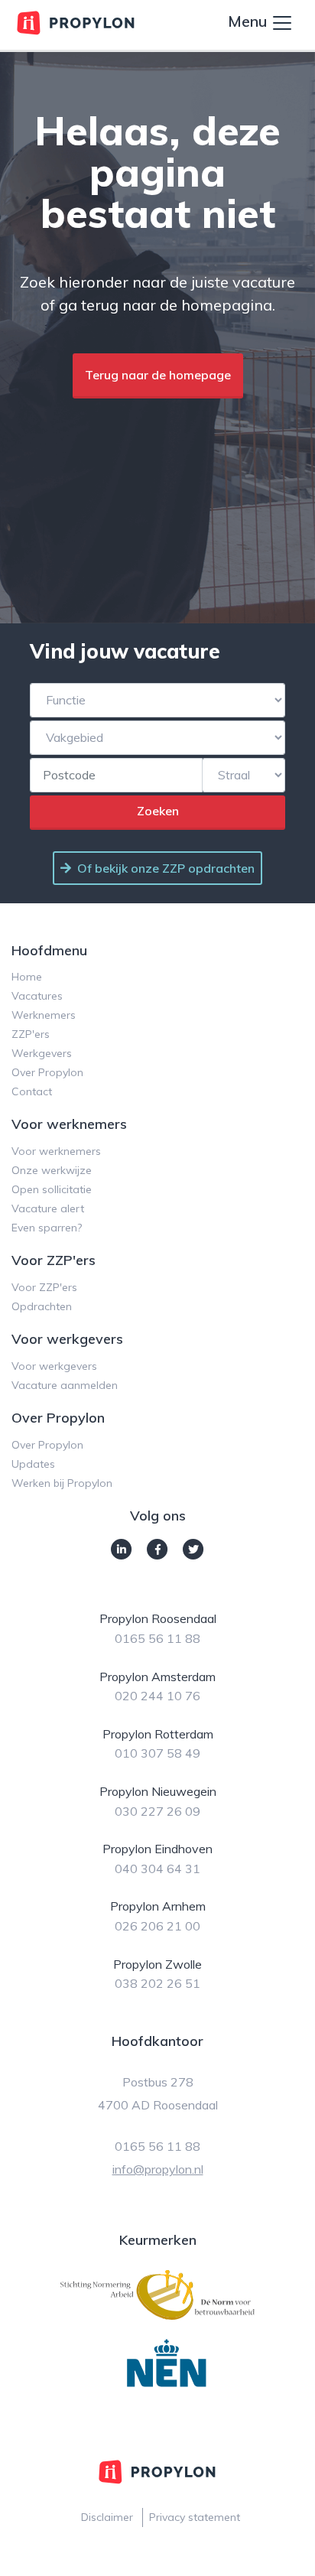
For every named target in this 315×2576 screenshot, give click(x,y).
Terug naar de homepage (158, 375)
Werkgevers (42, 1053)
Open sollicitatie (52, 1189)
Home (27, 977)
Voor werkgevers (54, 1366)
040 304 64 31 (157, 1869)
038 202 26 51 (157, 1983)
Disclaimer (107, 2517)
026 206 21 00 (157, 1926)
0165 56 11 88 (157, 1638)
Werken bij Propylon (62, 1483)
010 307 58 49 (157, 1753)
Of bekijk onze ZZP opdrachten (166, 868)
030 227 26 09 (157, 1811)
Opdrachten (42, 1306)
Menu (249, 21)
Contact (32, 1091)
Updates (33, 1464)
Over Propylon (47, 1072)
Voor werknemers (56, 1151)
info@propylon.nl (158, 2169)
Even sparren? (47, 1228)
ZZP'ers (31, 1034)
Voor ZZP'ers (44, 1287)
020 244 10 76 (157, 1696)
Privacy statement (195, 2517)
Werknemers (44, 1015)
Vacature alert (48, 1208)
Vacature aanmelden (65, 1385)
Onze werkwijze (52, 1170)
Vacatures (37, 996)
